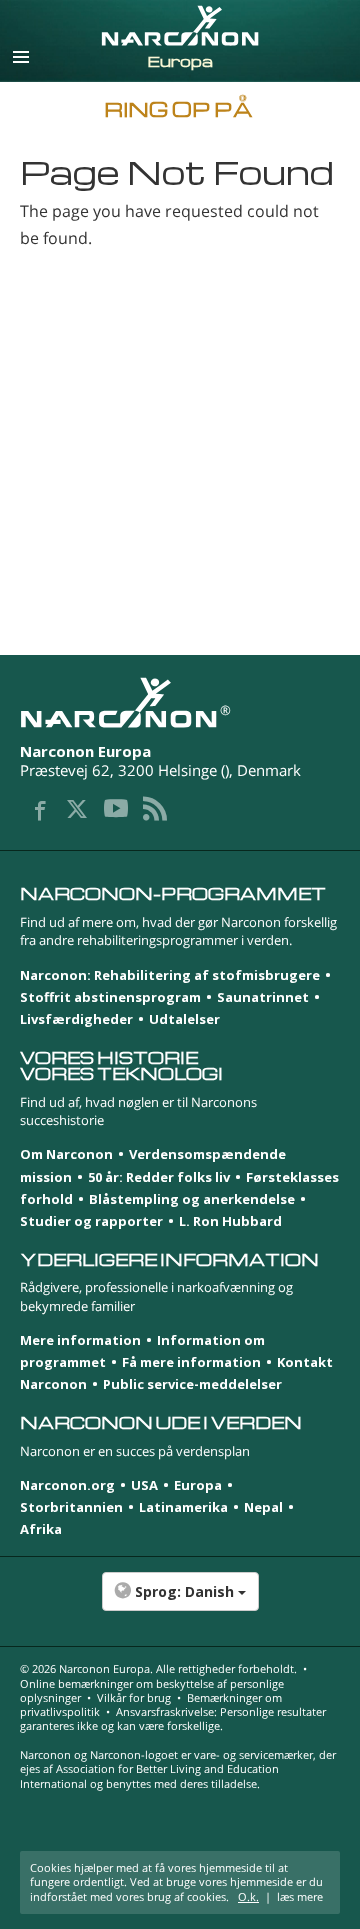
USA (144, 1485)
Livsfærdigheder (76, 1019)
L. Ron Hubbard (230, 1221)
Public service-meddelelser (192, 1384)
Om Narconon (66, 1154)
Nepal (263, 1507)
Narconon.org (67, 1485)
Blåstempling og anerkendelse (192, 1199)
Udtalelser (184, 1019)
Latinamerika (183, 1507)
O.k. (248, 1896)
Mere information (80, 1340)
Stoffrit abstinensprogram (110, 997)
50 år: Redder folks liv (159, 1177)
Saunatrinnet (263, 997)
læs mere (300, 1896)
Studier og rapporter (91, 1221)
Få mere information (191, 1362)
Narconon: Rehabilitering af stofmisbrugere (170, 975)
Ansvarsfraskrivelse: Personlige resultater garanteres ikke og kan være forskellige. (173, 1718)
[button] (180, 1602)
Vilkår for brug (134, 1697)
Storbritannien (71, 1507)
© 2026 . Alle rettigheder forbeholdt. (158, 1668)
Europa (198, 1485)
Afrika (41, 1529)
